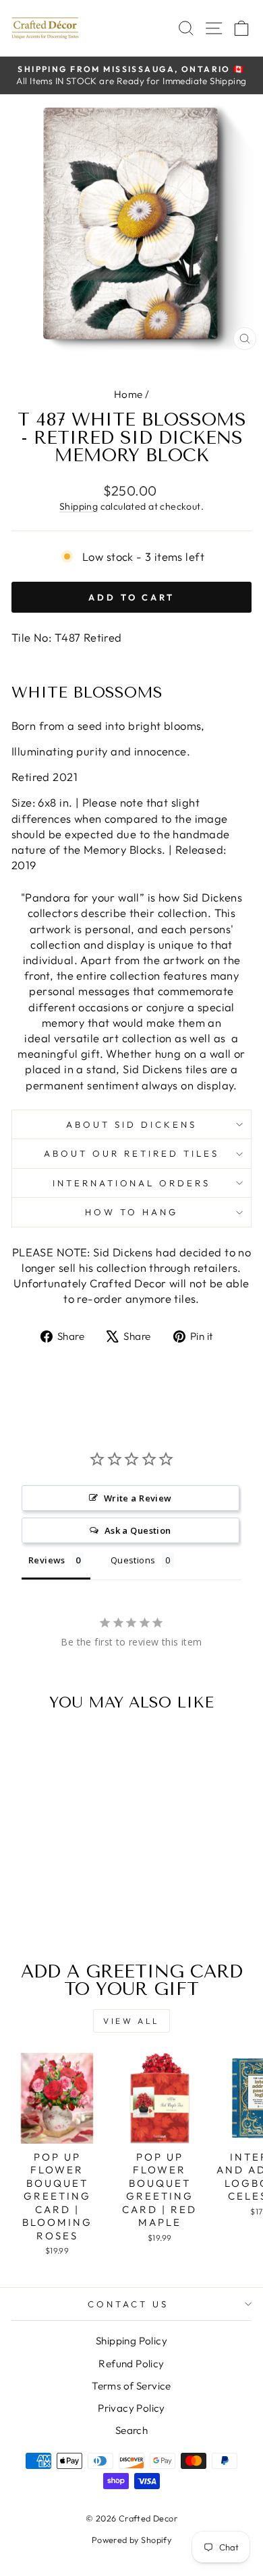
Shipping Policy (131, 2341)
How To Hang (131, 1212)
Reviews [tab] (47, 1560)
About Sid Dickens (131, 1124)
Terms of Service (131, 2386)
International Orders (132, 1183)
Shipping (79, 506)
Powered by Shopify (131, 2540)
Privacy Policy (131, 2408)
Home (128, 394)
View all (131, 2021)
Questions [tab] (133, 1560)
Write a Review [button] (138, 1498)
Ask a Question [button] (138, 1530)
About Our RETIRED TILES (131, 1153)
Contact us (128, 2304)
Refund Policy (131, 2364)
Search (131, 2430)
